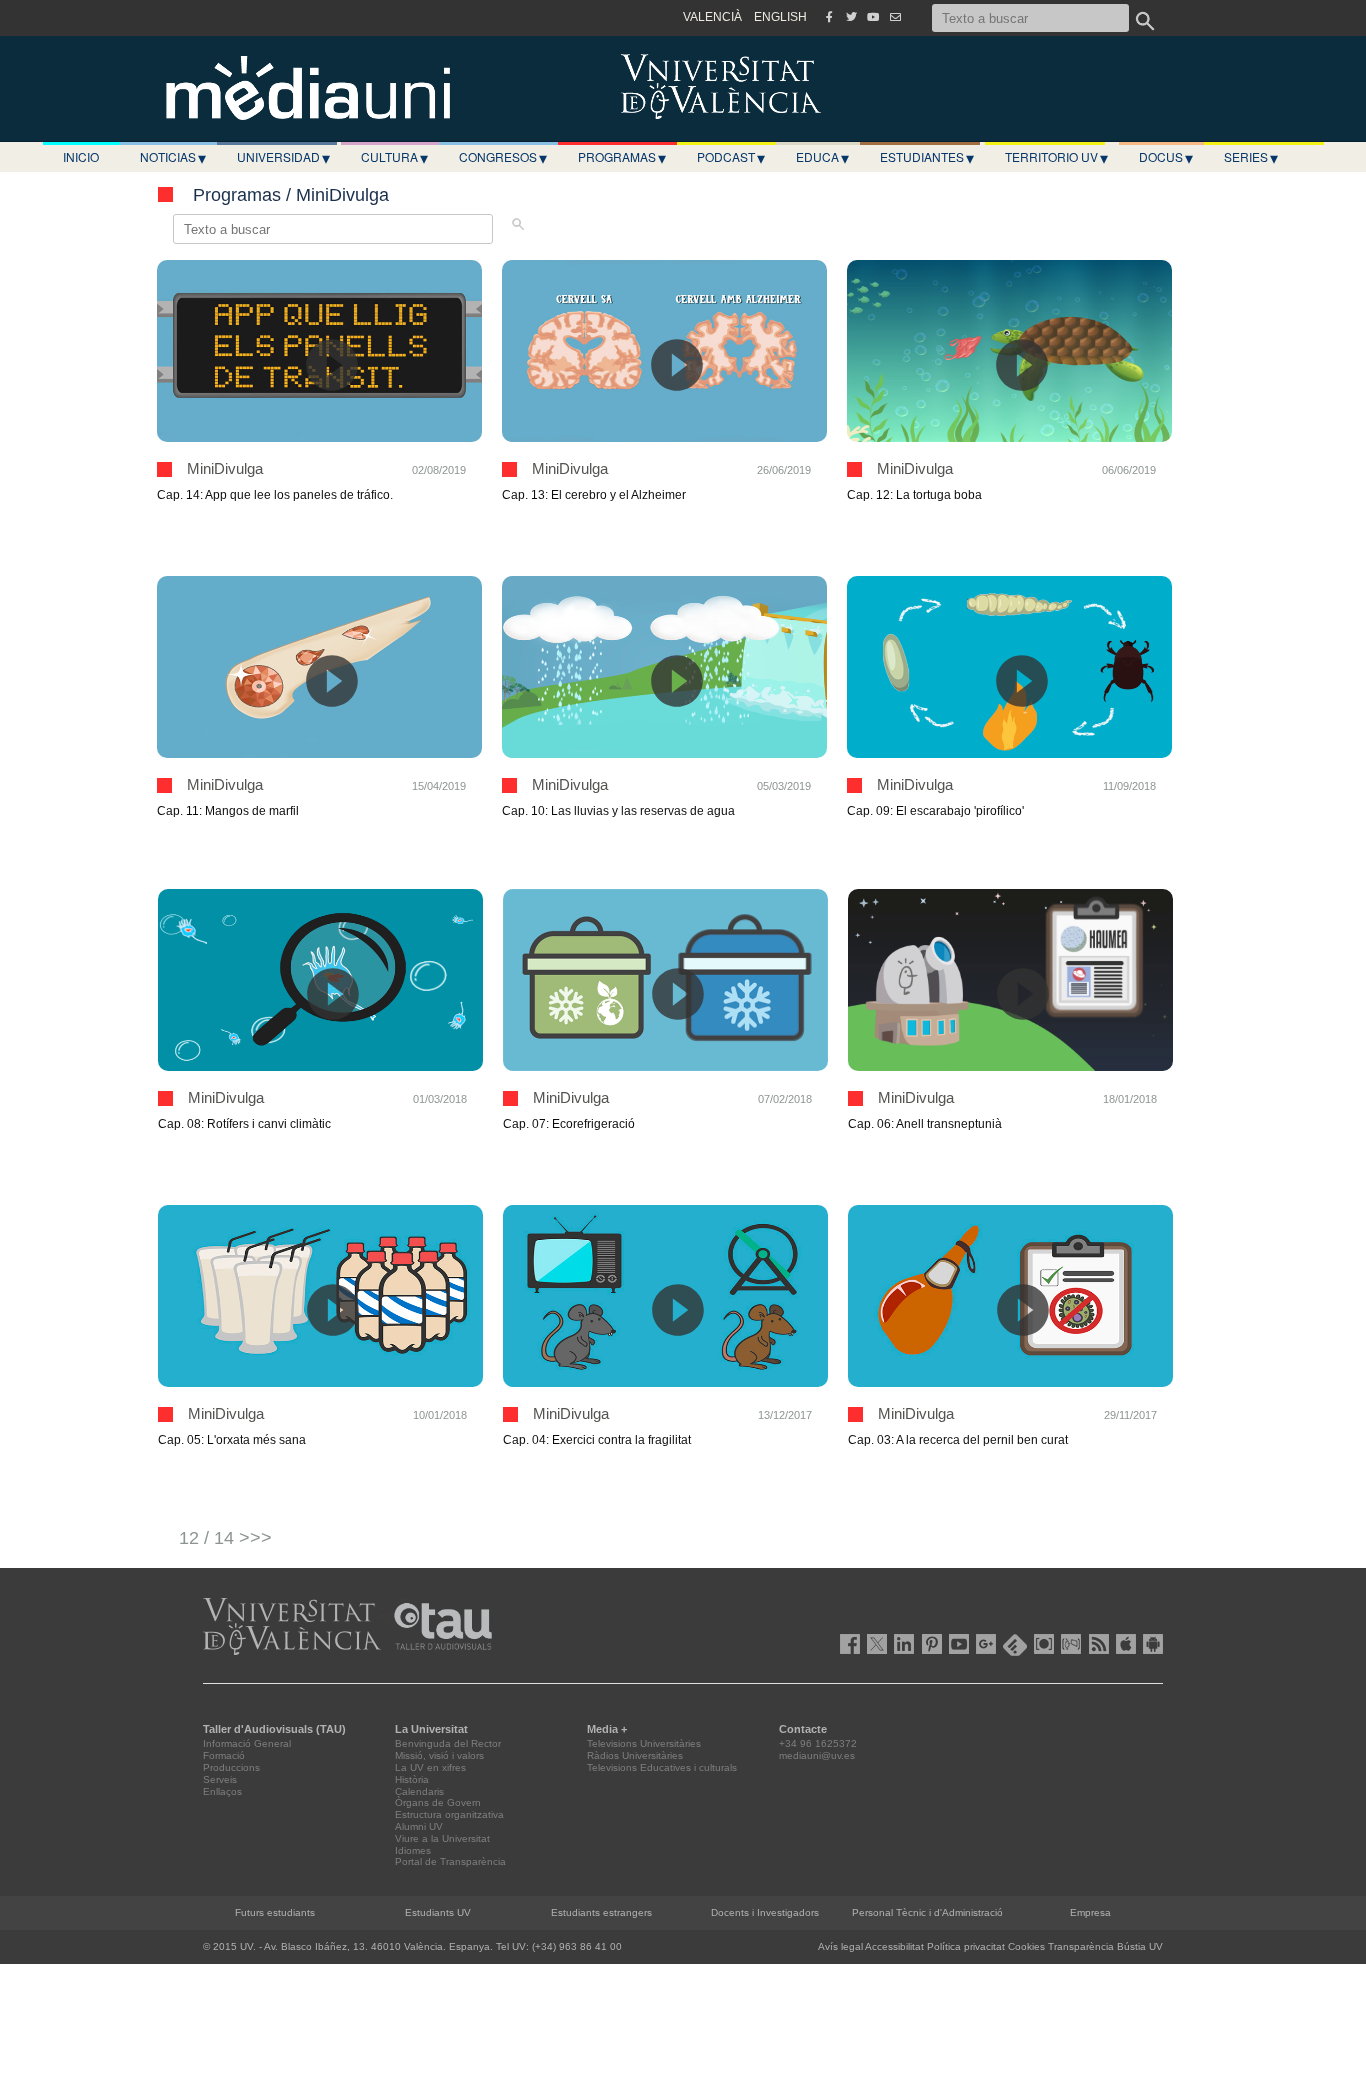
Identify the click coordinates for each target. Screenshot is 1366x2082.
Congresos (503, 157)
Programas (622, 157)
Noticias (173, 157)
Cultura (394, 157)
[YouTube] (873, 17)
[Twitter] (851, 17)
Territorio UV (1056, 157)
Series (1251, 157)
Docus (1166, 157)
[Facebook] (829, 17)
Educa (822, 157)
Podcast (731, 157)
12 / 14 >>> (225, 1538)
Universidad (283, 157)
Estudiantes (927, 157)
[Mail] (895, 17)
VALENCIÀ (712, 17)
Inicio (81, 156)
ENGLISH (780, 17)
